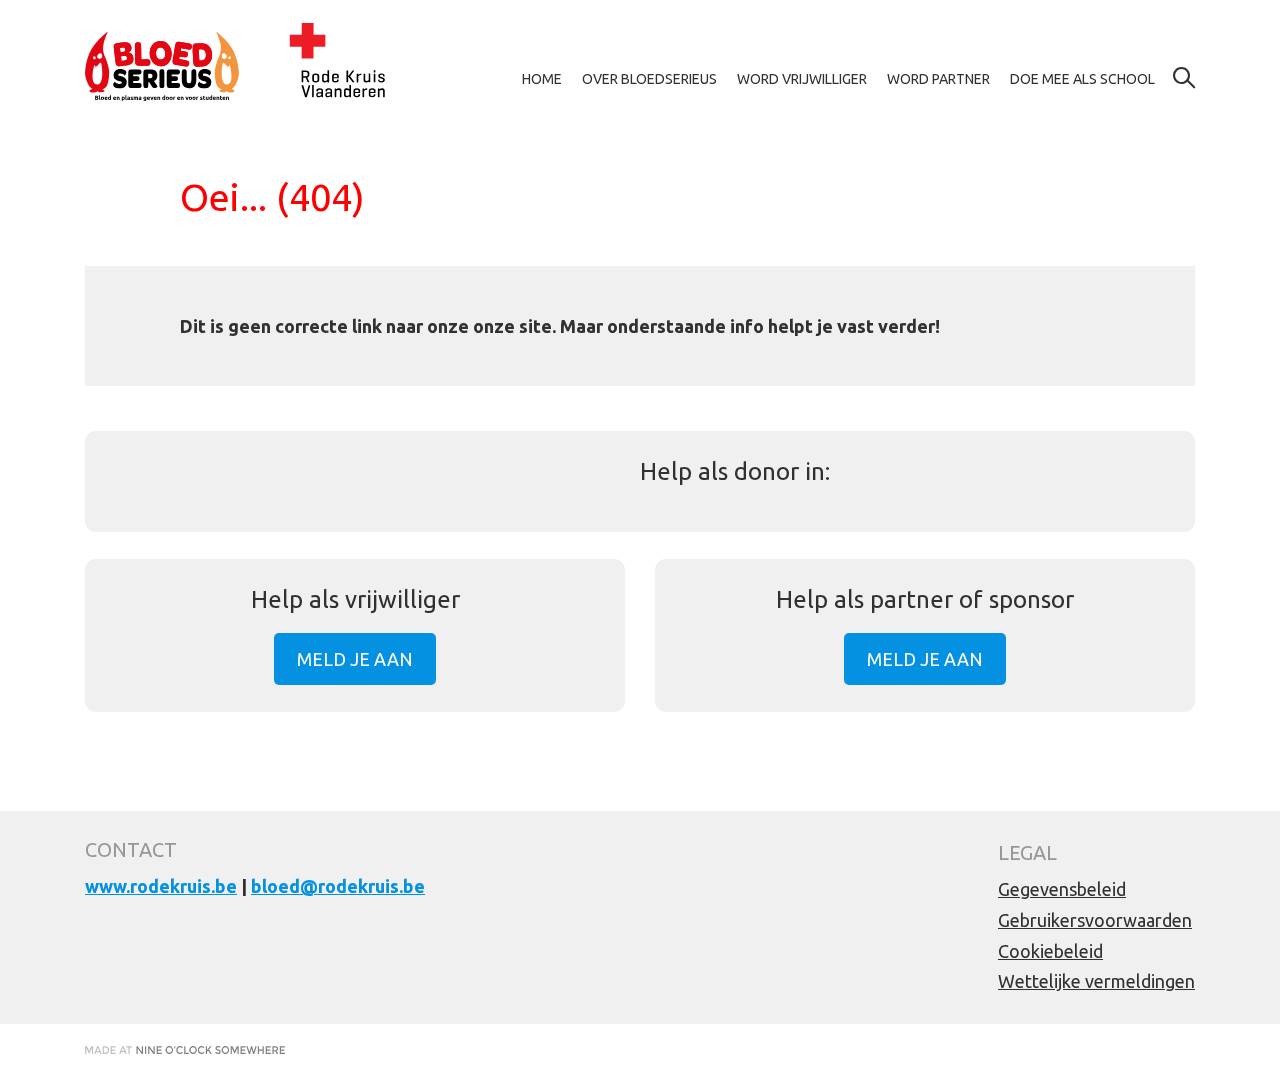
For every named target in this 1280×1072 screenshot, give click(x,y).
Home (542, 79)
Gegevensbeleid (1062, 889)
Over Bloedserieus (649, 79)
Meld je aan (355, 659)
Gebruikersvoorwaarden (1095, 920)
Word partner (938, 79)
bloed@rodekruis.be (338, 886)
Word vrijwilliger (802, 79)
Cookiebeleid (1050, 951)
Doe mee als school (1082, 79)
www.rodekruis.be (161, 886)
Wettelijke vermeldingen (1096, 981)
